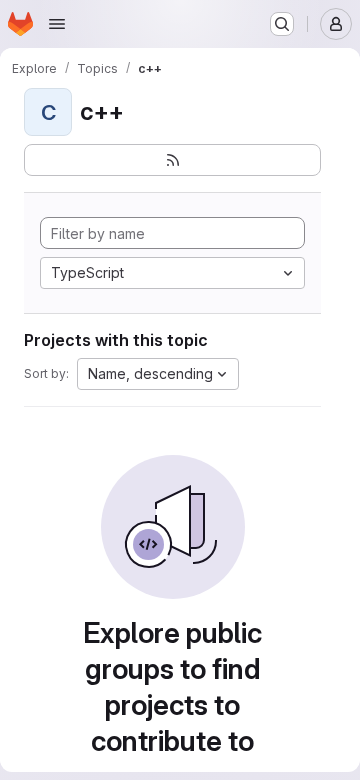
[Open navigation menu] (57, 24)
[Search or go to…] (282, 24)
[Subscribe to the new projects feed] (172, 160)
